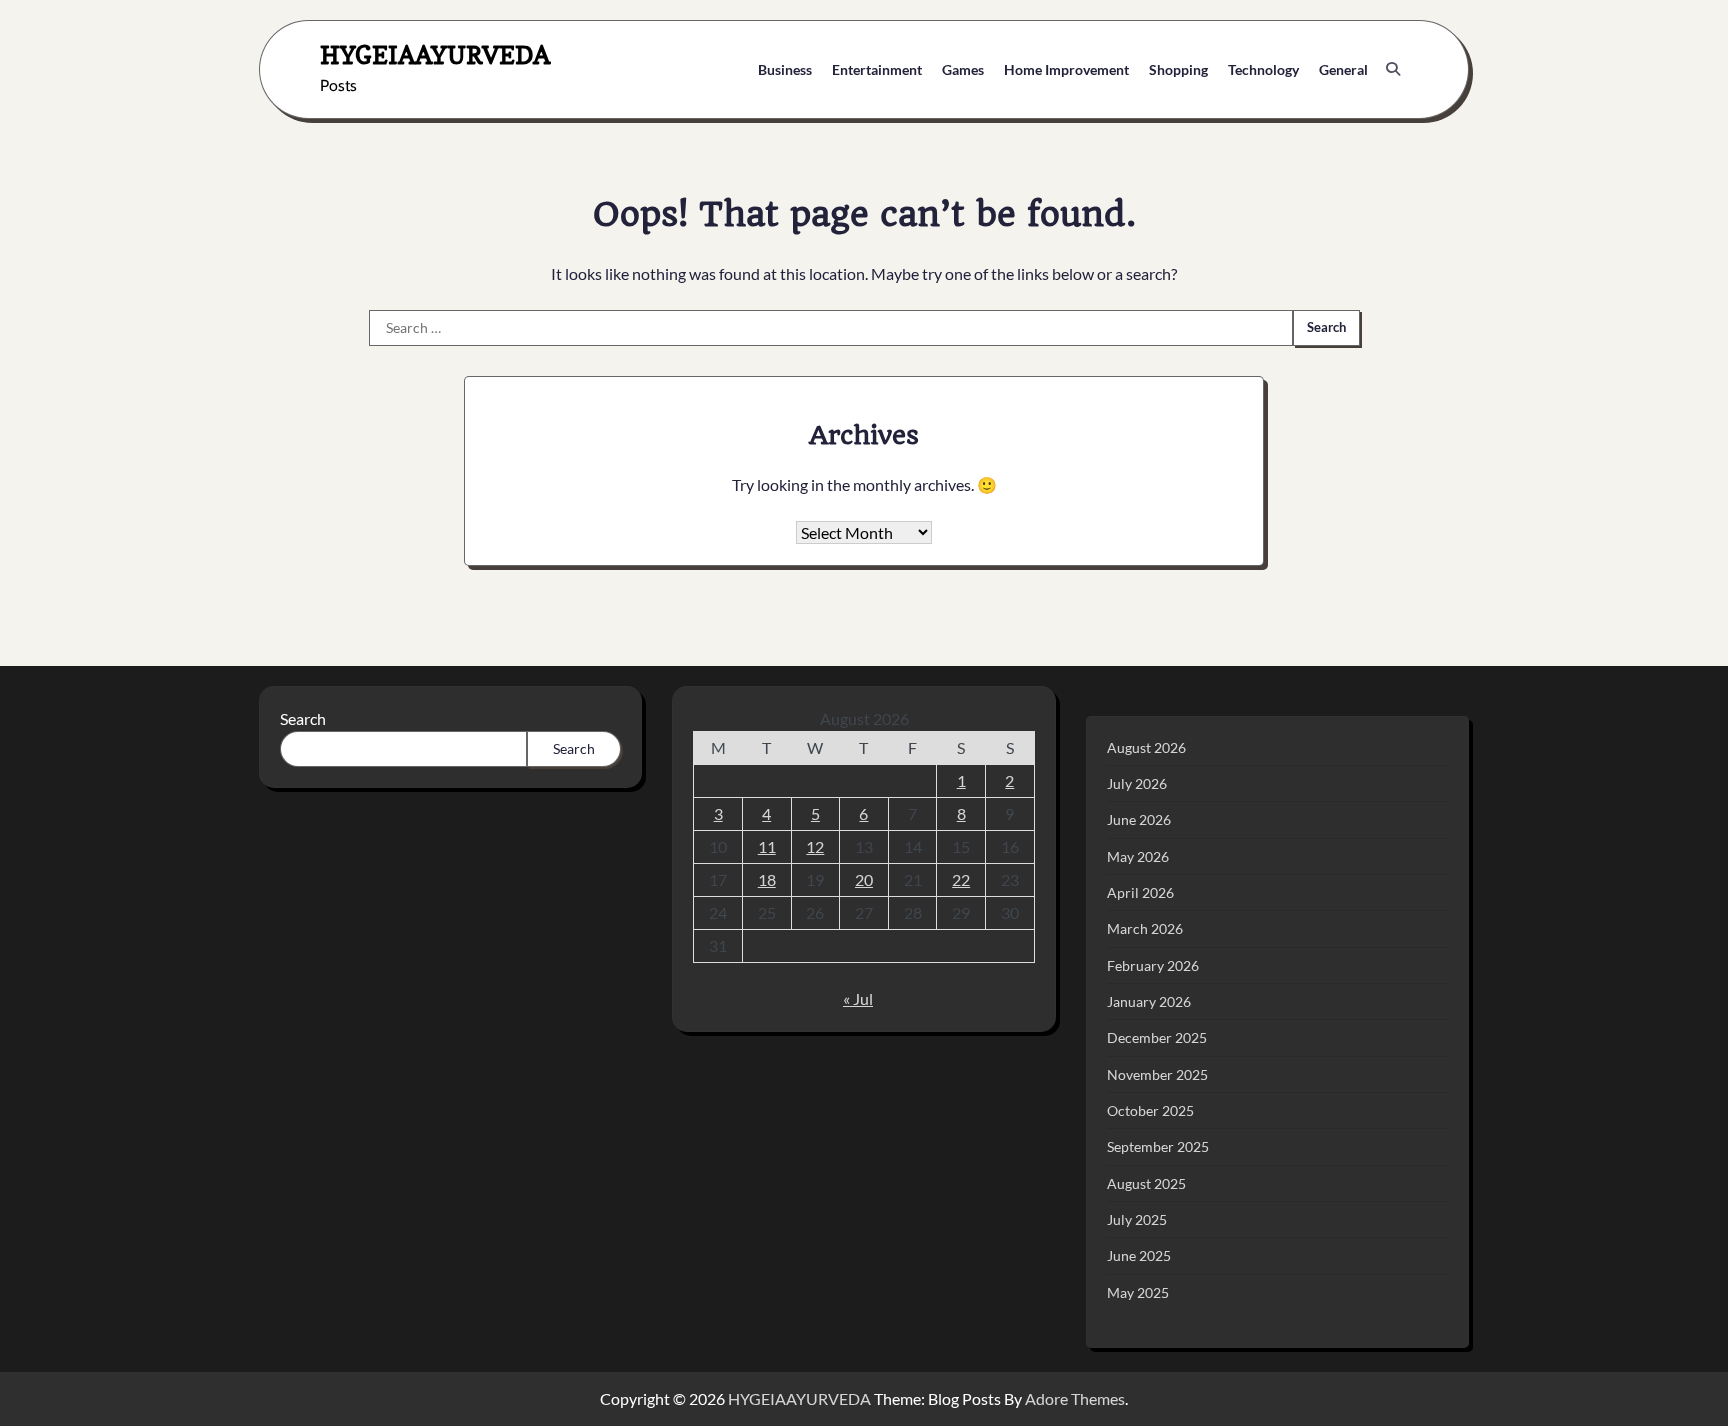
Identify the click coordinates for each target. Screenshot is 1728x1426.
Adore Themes (1075, 1398)
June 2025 (1139, 1255)
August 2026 (1146, 747)
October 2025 (1150, 1110)
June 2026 (1139, 819)
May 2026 (1138, 856)
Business (785, 69)
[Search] (1393, 69)
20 (864, 879)
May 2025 (1138, 1292)
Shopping (1178, 69)
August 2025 (1146, 1183)
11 (767, 846)
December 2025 (1157, 1037)
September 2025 (1158, 1146)
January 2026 (1149, 1001)
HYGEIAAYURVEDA (435, 54)
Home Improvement (1066, 69)
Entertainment (877, 69)
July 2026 (1137, 783)
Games (963, 69)
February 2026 (1153, 965)
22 (961, 879)
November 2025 (1157, 1074)
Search (303, 718)
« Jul (858, 998)
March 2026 (1145, 928)
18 (767, 879)
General (1343, 69)
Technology (1263, 69)
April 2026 (1140, 892)
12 (815, 846)
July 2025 (1137, 1219)
